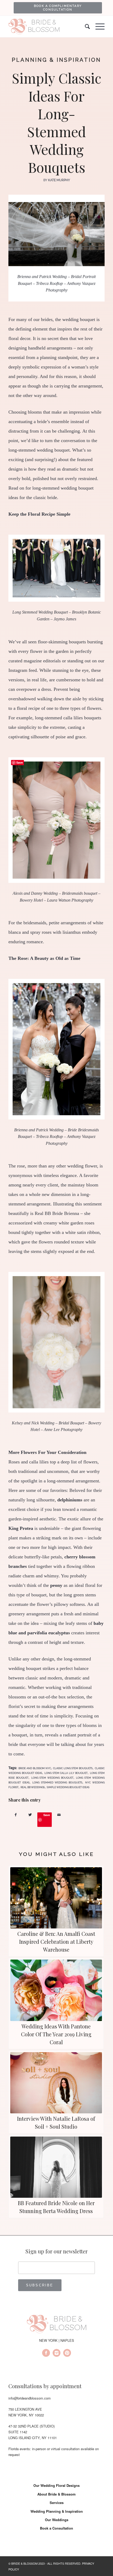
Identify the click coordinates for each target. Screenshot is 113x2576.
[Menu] (97, 27)
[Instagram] (56, 2354)
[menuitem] (58, 8)
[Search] (85, 27)
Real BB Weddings (33, 1787)
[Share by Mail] (59, 1815)
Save (47, 1815)
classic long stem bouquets (73, 1768)
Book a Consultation (56, 2528)
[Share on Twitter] (30, 1815)
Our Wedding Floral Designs (56, 2485)
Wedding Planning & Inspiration (57, 2511)
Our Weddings (57, 2520)
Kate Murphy (59, 180)
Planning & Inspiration (56, 60)
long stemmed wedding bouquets (57, 1782)
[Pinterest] (67, 2354)
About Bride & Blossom (56, 2494)
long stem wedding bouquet (52, 1778)
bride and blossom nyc (35, 1768)
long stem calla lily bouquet (66, 1773)
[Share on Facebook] (16, 1815)
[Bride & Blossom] (56, 2325)
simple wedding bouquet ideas (68, 1787)
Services (57, 2503)
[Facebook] (46, 2354)
